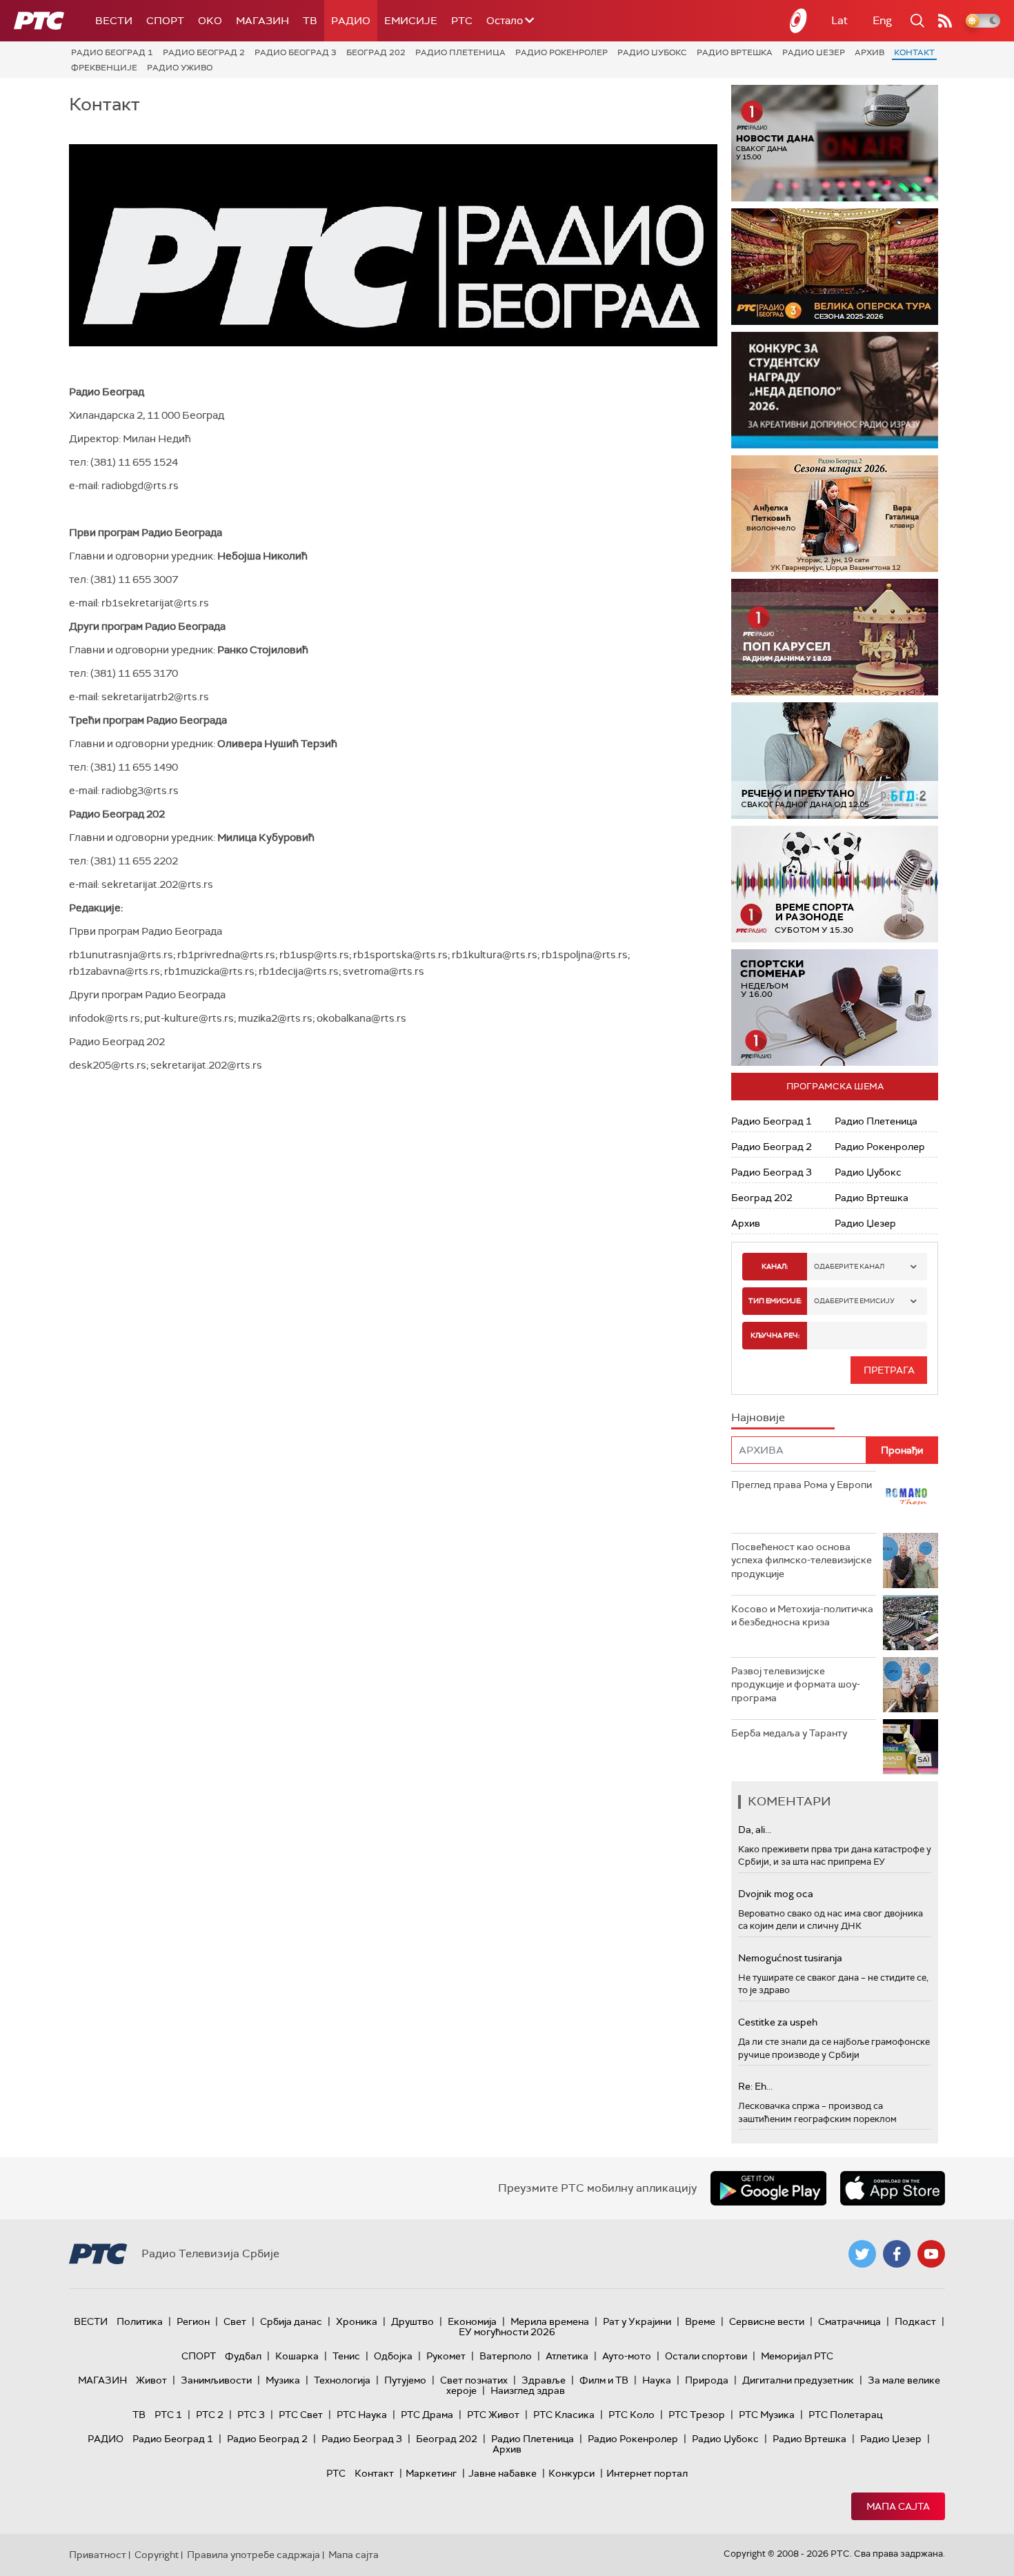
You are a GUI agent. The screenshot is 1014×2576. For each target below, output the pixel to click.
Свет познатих (474, 2380)
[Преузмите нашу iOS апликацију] (893, 2188)
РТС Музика (767, 2415)
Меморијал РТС (797, 2356)
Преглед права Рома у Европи (803, 1485)
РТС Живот (493, 2415)
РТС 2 (210, 2415)
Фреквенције (104, 68)
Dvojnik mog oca (776, 1894)
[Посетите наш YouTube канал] (931, 2254)
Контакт (914, 52)
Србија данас (291, 2321)
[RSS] (945, 21)
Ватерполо (506, 2356)
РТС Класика (564, 2415)
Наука (657, 2380)
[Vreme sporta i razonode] (835, 884)
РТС (462, 21)
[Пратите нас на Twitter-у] (862, 2254)
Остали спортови (706, 2356)
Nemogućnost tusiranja (790, 1958)
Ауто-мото (627, 2356)
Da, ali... (755, 1830)
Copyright (157, 2555)
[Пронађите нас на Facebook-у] (897, 2254)
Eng (882, 20)
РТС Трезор (697, 2415)
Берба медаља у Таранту (789, 1733)
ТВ (310, 21)
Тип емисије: (775, 1301)
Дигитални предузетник (798, 2380)
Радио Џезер (814, 52)
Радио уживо (180, 68)
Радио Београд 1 (112, 52)
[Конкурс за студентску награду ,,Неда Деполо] (835, 390)
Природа (707, 2380)
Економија (472, 2321)
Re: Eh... (755, 2086)
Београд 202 (376, 52)
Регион (193, 2321)
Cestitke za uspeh (778, 2022)
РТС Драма (427, 2415)
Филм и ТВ (604, 2380)
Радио (351, 21)
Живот (151, 2380)
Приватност (98, 2555)
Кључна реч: (775, 1335)
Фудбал (243, 2356)
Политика (140, 2321)
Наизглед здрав (528, 2390)
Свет (235, 2321)
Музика (283, 2380)
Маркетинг (431, 2473)
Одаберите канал (849, 1266)
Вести (114, 21)
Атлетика (567, 2356)
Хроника (357, 2321)
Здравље (544, 2380)
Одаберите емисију (854, 1301)
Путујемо (405, 2380)
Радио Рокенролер (561, 52)
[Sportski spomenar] (835, 1008)
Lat (839, 20)
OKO (210, 21)
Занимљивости (216, 2380)
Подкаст (915, 2321)
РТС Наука (362, 2415)
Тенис (346, 2356)
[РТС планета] (799, 21)
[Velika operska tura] (835, 267)
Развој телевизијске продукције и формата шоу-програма (796, 1684)
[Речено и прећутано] (835, 761)
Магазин (262, 21)
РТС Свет (301, 2415)
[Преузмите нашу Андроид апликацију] (768, 2188)
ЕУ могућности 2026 (507, 2332)
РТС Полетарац (845, 2415)
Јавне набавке (503, 2473)
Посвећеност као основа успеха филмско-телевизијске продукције (802, 1560)
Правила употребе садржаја (254, 2555)
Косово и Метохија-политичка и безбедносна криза (802, 1616)
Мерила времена (550, 2321)
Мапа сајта (898, 2506)
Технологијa (342, 2380)
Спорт (165, 21)
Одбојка (393, 2356)
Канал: (775, 1266)
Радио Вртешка (735, 52)
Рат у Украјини (637, 2321)
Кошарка (297, 2356)
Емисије (411, 21)
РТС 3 (251, 2415)
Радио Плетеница (460, 52)
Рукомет (446, 2356)
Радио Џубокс (652, 52)
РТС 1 (168, 2415)
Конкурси (571, 2473)
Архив (869, 52)
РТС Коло (632, 2415)
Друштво (412, 2321)
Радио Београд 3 (296, 52)
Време (700, 2321)
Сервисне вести (767, 2321)
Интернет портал (647, 2473)
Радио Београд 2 (204, 52)
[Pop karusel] (835, 637)
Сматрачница (849, 2321)
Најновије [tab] (758, 1417)
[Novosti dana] (835, 143)
